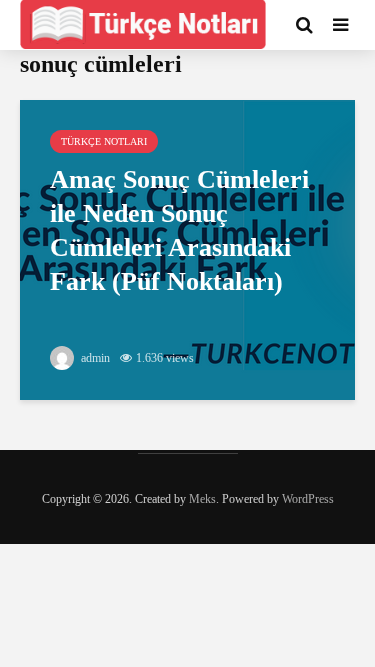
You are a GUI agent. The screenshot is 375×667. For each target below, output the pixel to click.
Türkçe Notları (104, 141)
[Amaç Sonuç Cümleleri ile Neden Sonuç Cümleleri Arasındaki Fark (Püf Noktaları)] (187, 248)
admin (94, 358)
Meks (202, 499)
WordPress (308, 499)
